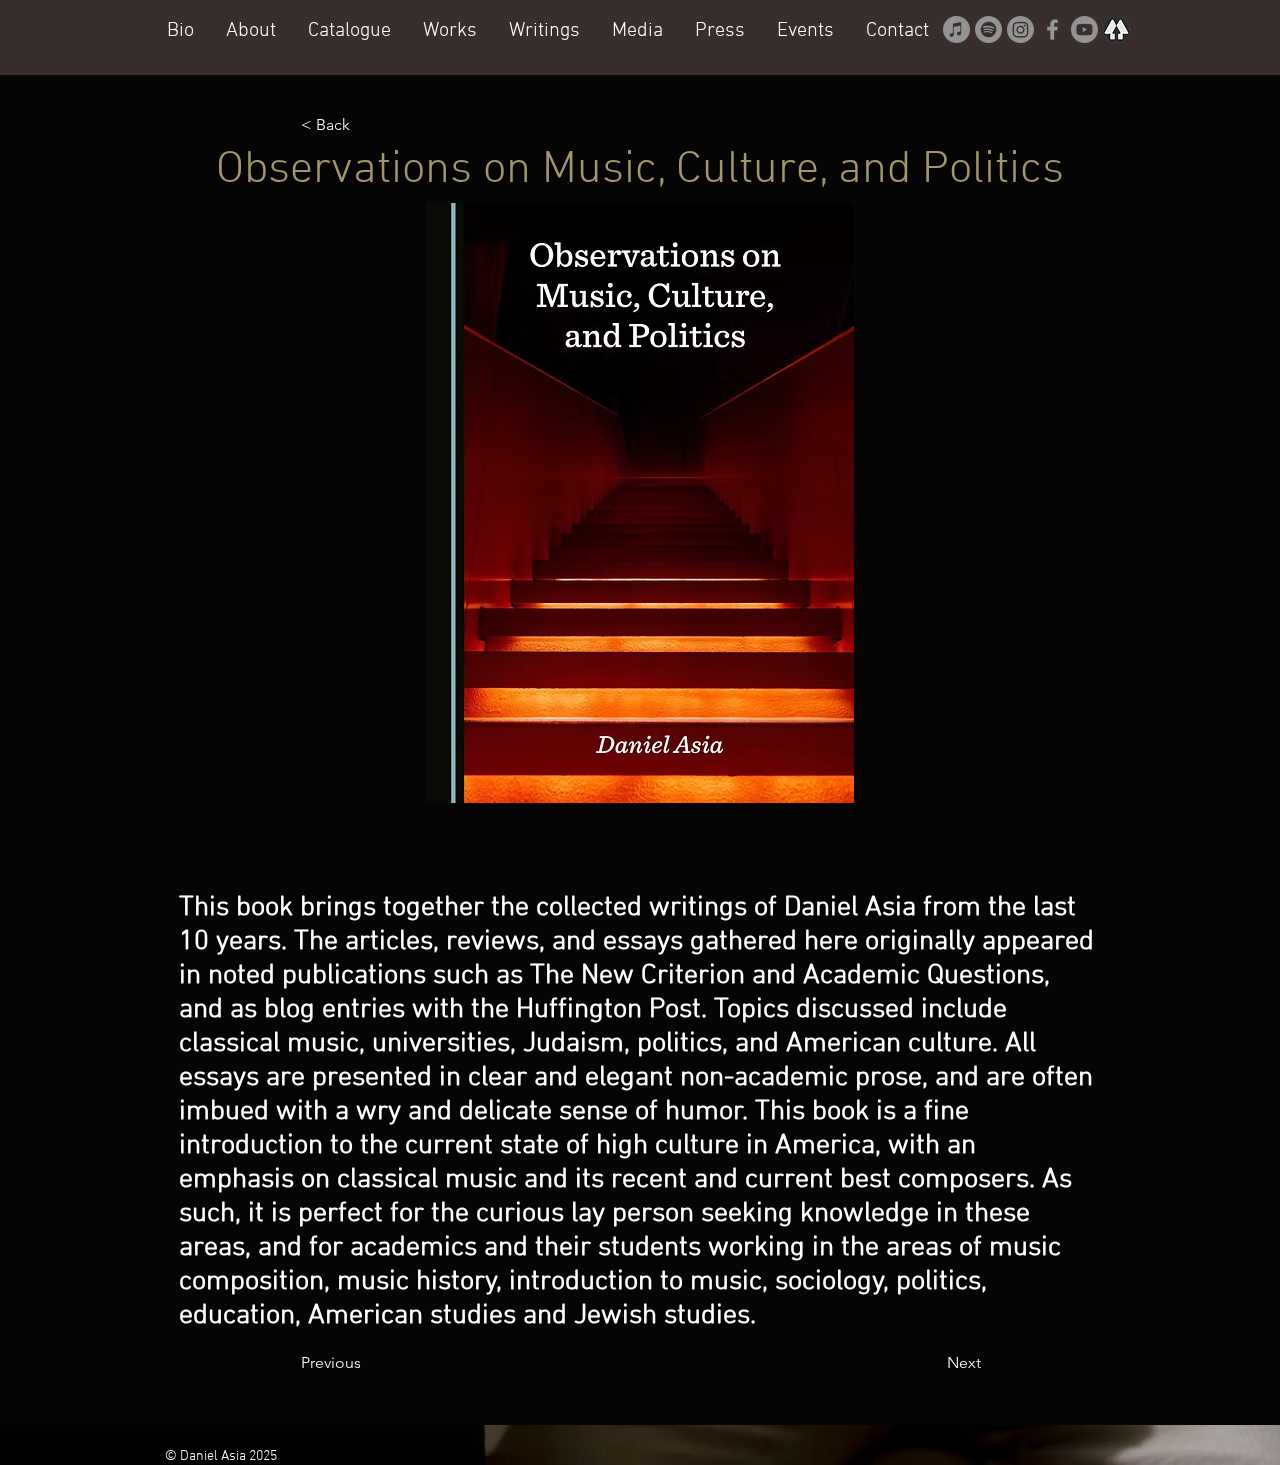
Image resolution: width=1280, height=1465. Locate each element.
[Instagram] (1020, 29)
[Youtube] (1084, 29)
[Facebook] (1052, 29)
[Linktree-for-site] (1116, 29)
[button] (450, 30)
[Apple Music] (956, 29)
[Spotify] (988, 29)
